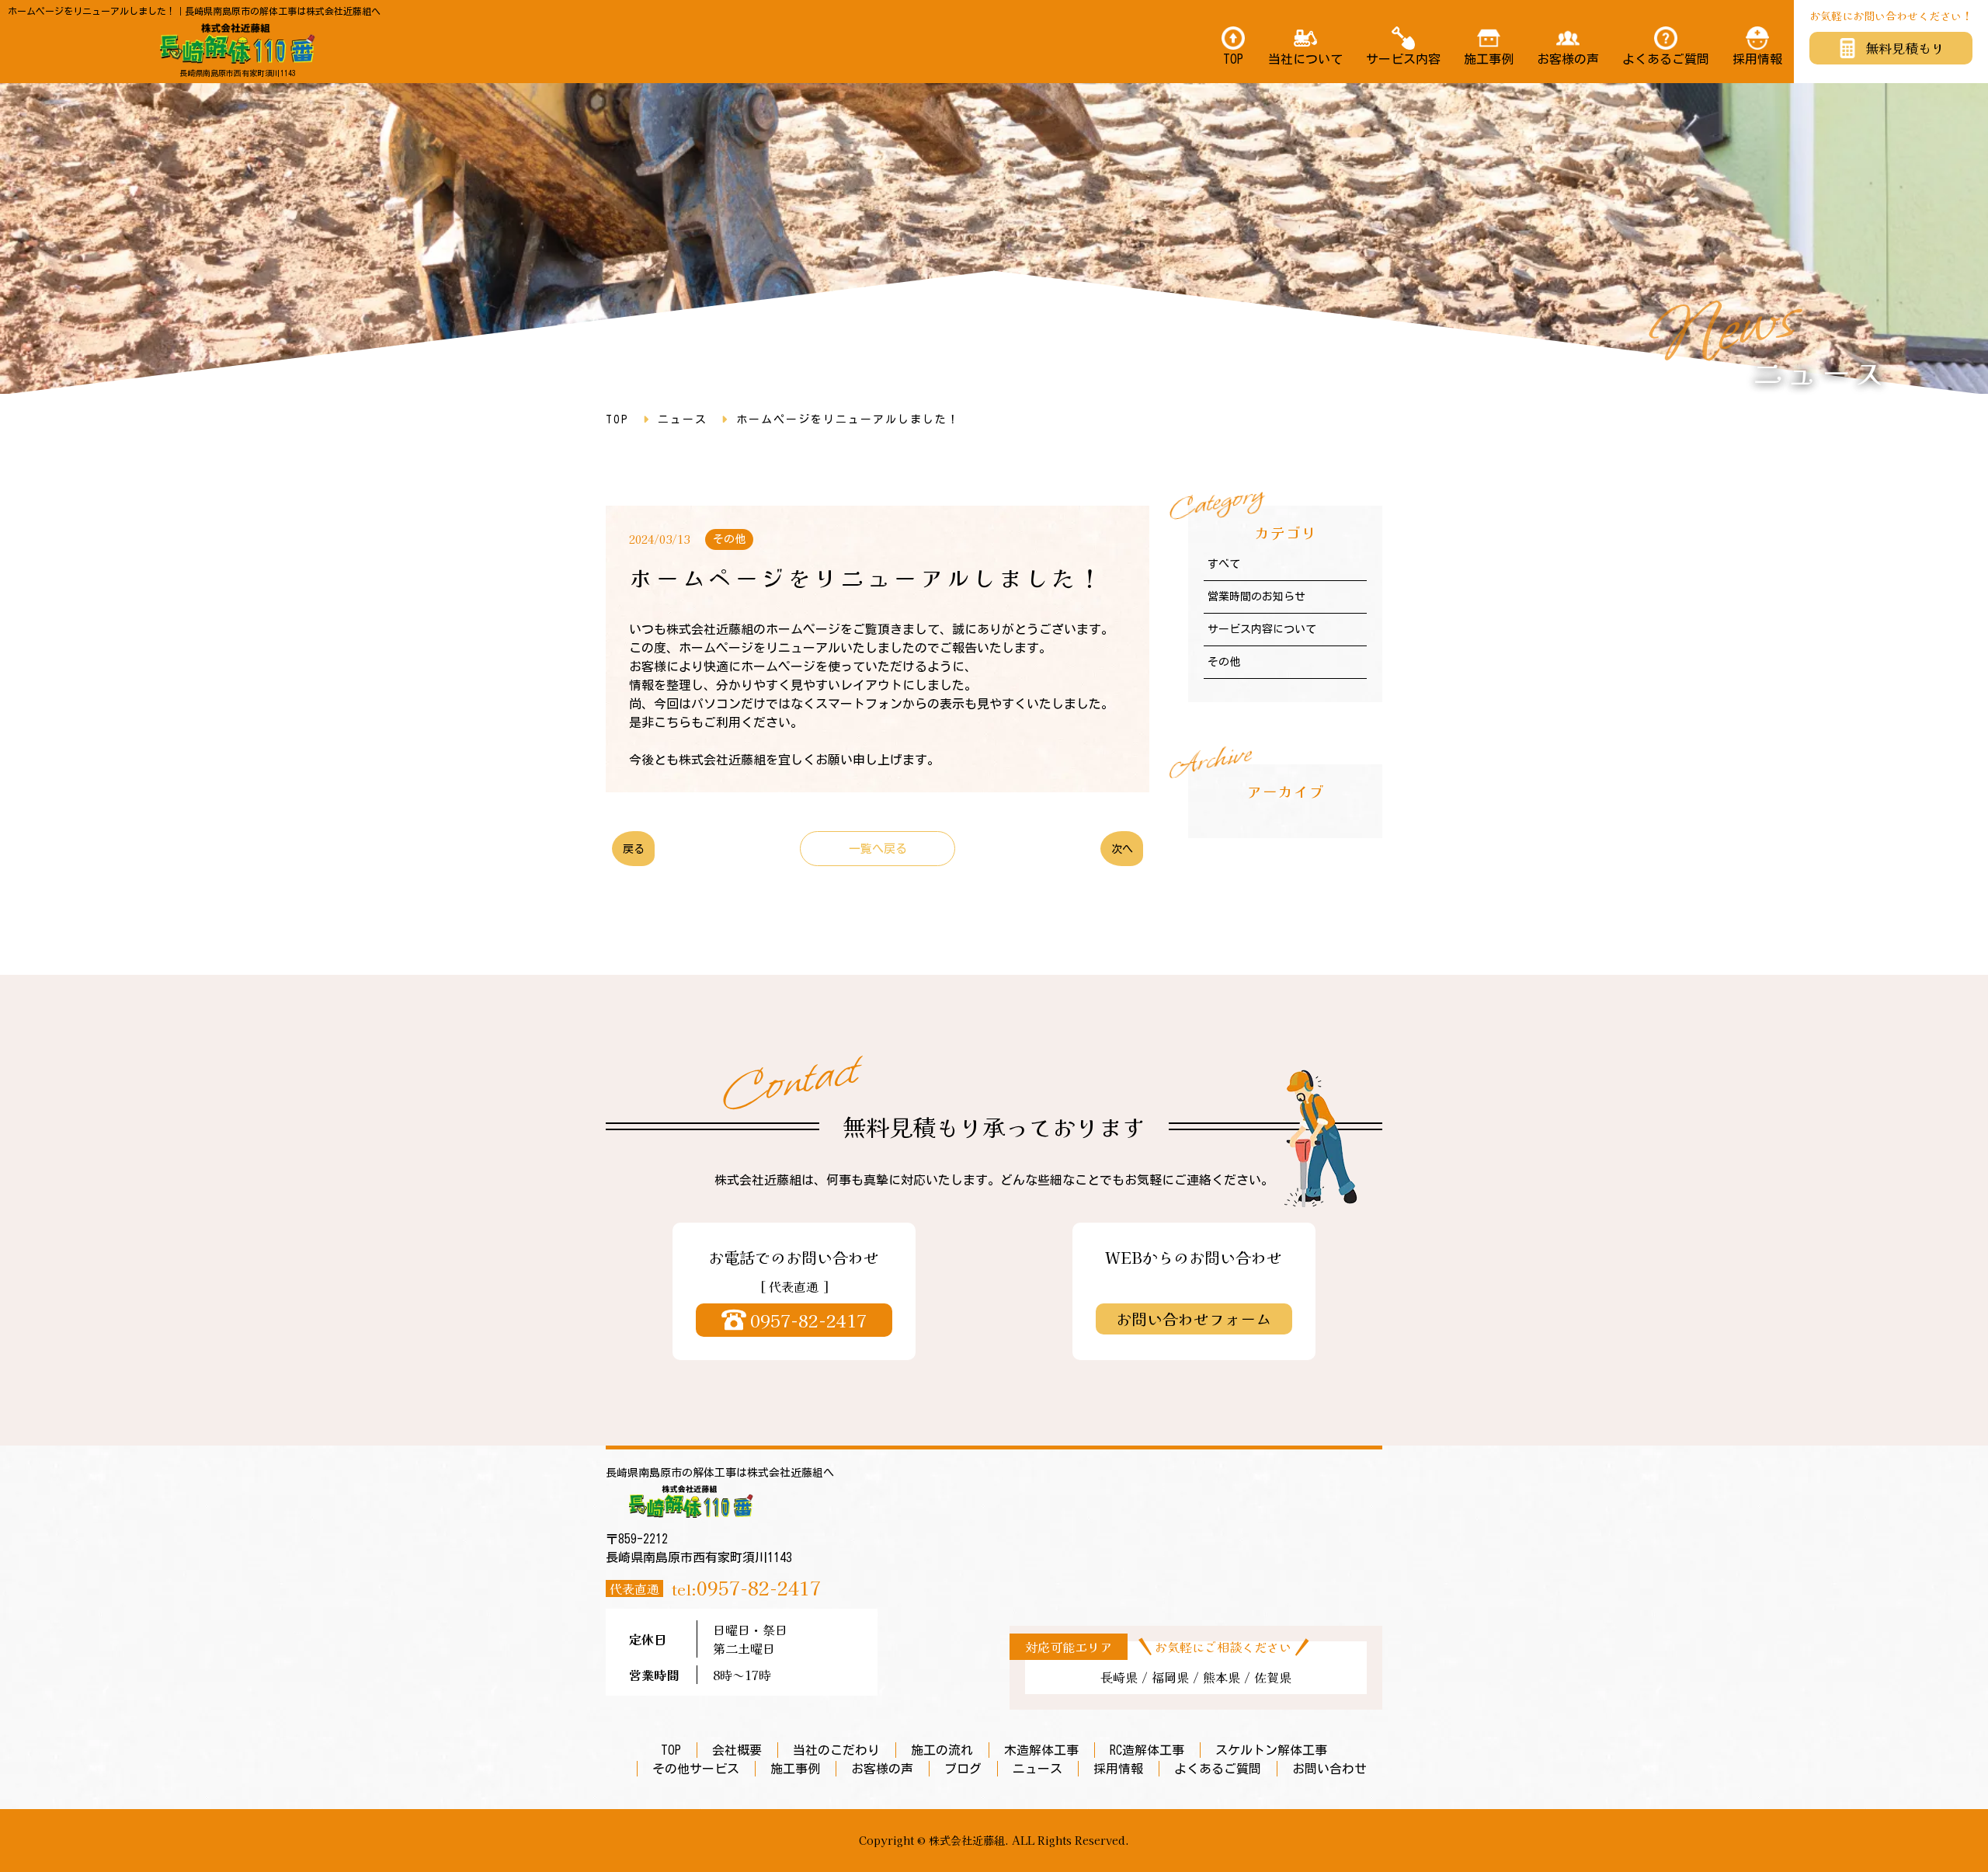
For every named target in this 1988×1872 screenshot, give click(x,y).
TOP (1233, 59)
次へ (1122, 849)
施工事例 (1489, 59)
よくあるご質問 (1666, 59)
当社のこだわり (836, 1750)
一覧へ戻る (878, 849)
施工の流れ (942, 1750)
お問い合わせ (1329, 1769)
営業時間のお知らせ (1256, 597)
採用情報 (1757, 59)
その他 (1224, 662)
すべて (1224, 564)
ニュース (683, 419)
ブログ (963, 1769)
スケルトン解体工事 (1271, 1750)
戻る (634, 849)
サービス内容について (1262, 629)
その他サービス (696, 1769)
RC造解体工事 (1147, 1750)
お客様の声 (1568, 59)
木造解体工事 (1041, 1750)
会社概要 (737, 1750)
